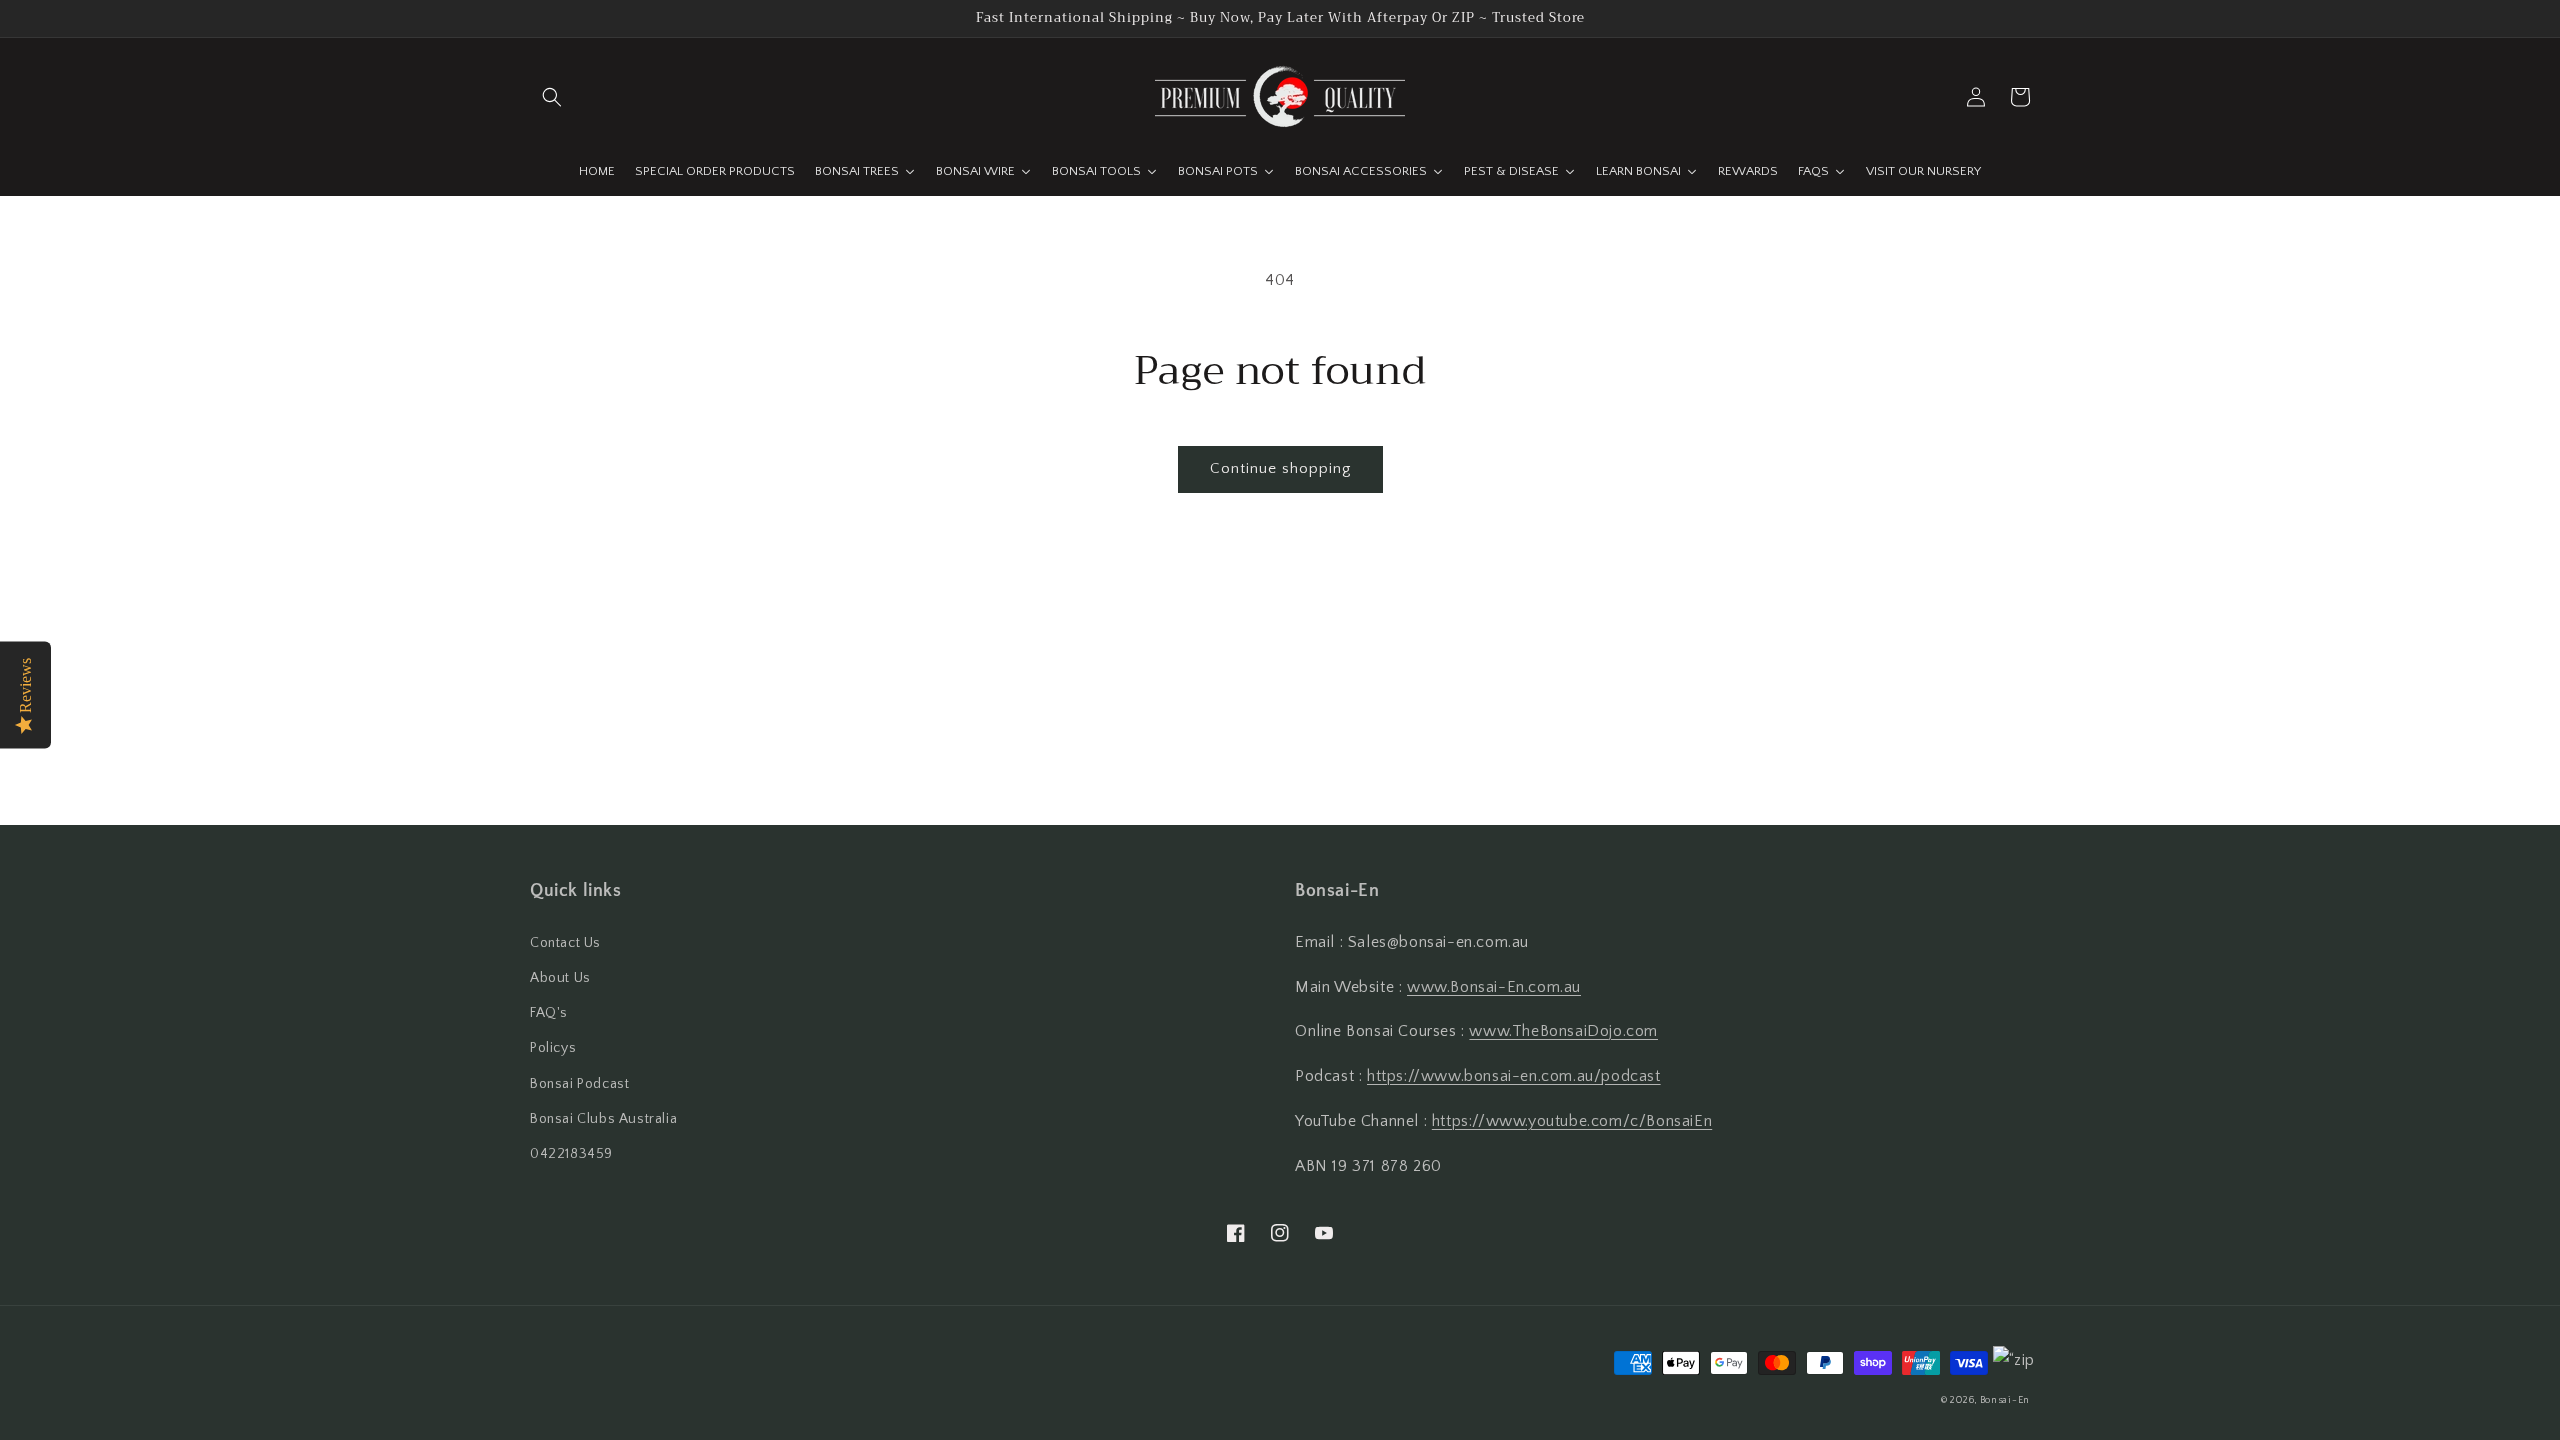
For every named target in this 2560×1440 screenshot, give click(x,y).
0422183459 (571, 1154)
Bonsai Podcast (579, 1084)
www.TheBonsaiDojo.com (1563, 1031)
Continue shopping (1280, 468)
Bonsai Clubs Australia (603, 1119)
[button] (552, 97)
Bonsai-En (2005, 1400)
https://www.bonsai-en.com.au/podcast (1514, 1076)
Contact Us (565, 943)
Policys (553, 1048)
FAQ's (549, 1013)
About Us (560, 978)
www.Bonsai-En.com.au (1494, 987)
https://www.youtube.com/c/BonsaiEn (1572, 1121)
